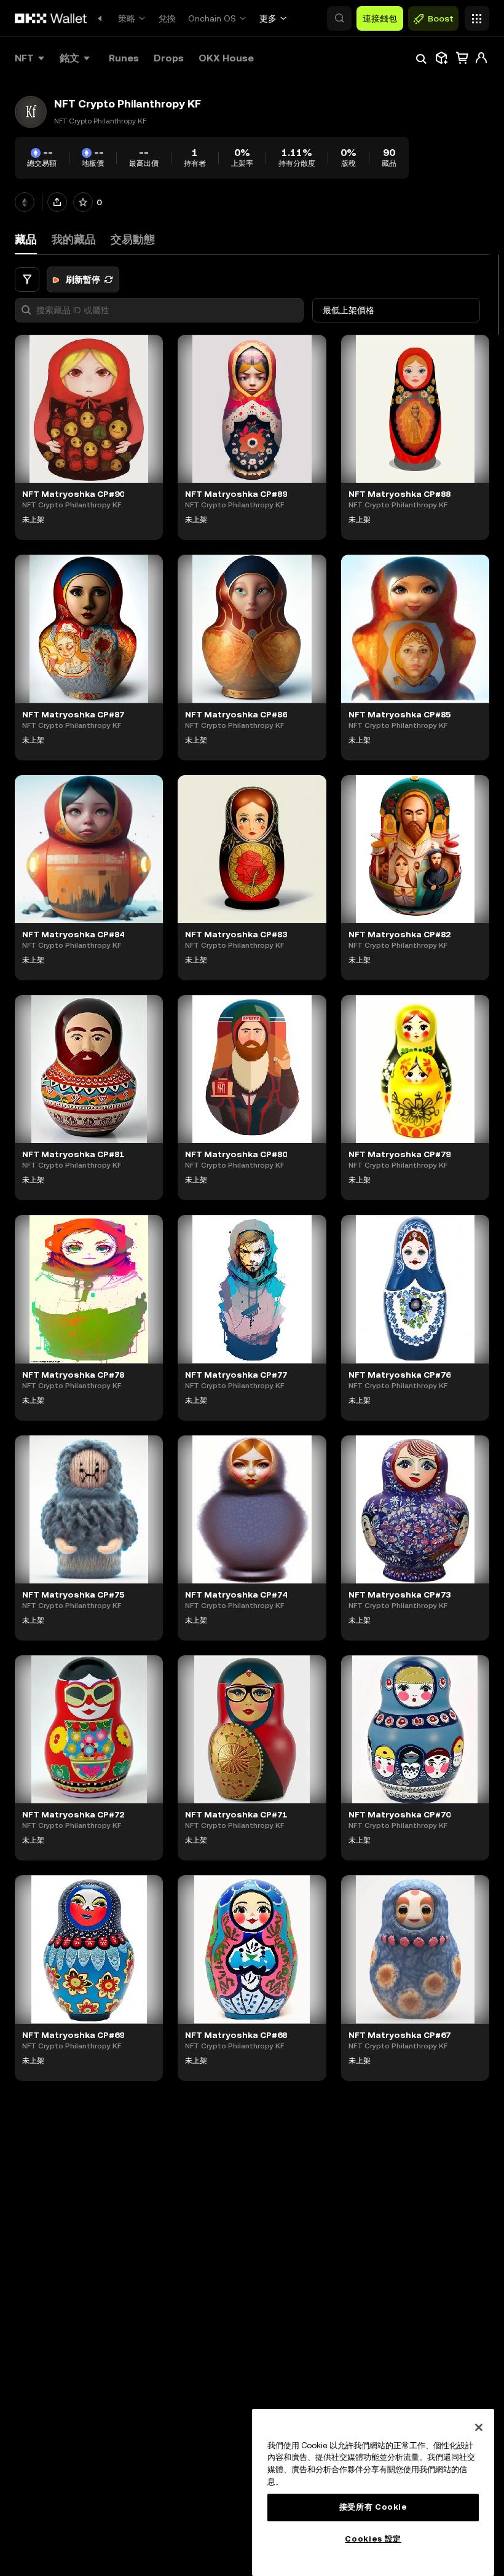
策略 (127, 18)
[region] (373, 2492)
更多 (268, 18)
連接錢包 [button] (380, 18)
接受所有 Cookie (373, 2507)
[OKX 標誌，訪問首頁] (51, 18)
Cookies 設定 (373, 2539)
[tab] (74, 240)
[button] (339, 18)
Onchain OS (212, 18)
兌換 (167, 18)
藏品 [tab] (26, 239)
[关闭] (479, 2427)
